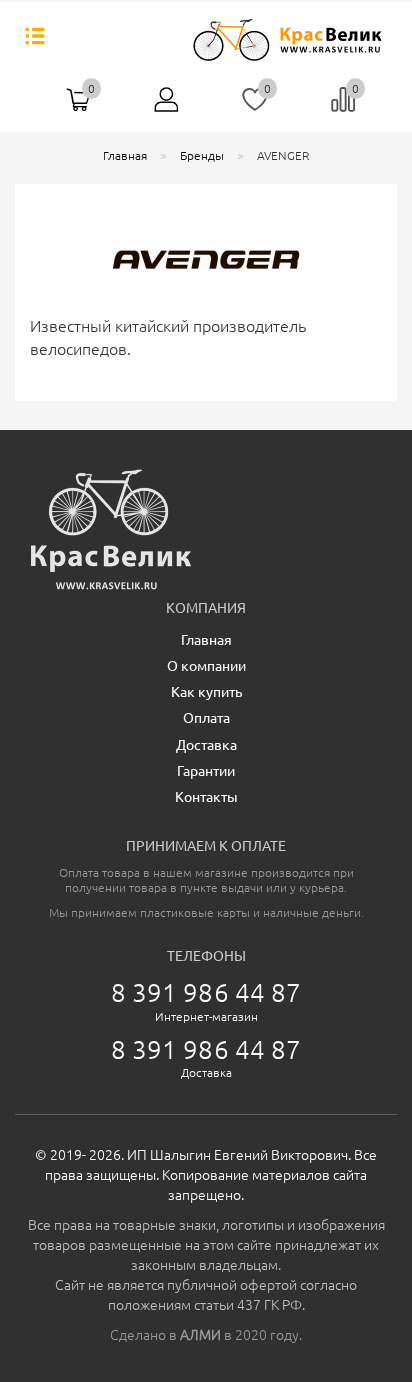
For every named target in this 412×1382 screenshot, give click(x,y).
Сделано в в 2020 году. (206, 1335)
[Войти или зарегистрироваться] (167, 107)
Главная (206, 640)
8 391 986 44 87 (206, 992)
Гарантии (206, 771)
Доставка (206, 745)
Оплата (206, 718)
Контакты (206, 797)
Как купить (206, 692)
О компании (206, 666)
